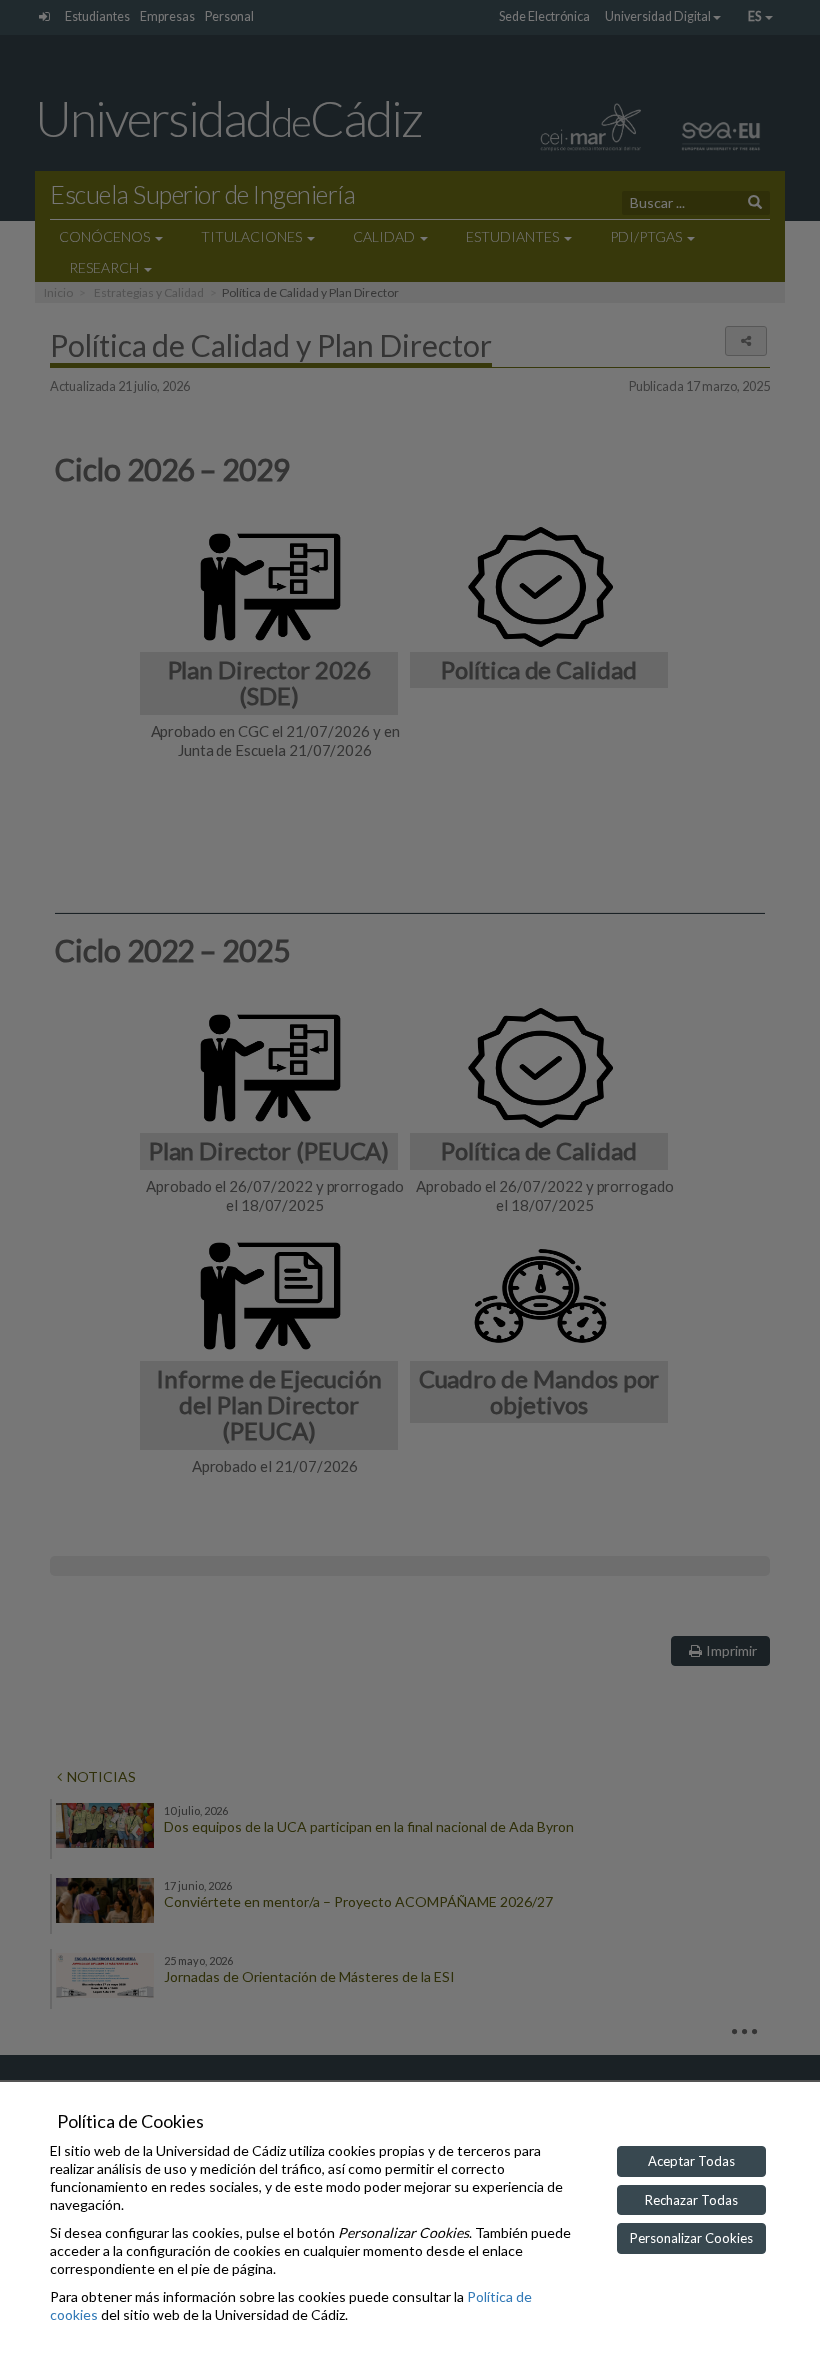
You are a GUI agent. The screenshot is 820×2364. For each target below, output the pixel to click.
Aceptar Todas (691, 2161)
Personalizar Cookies (691, 2238)
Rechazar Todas (691, 2200)
